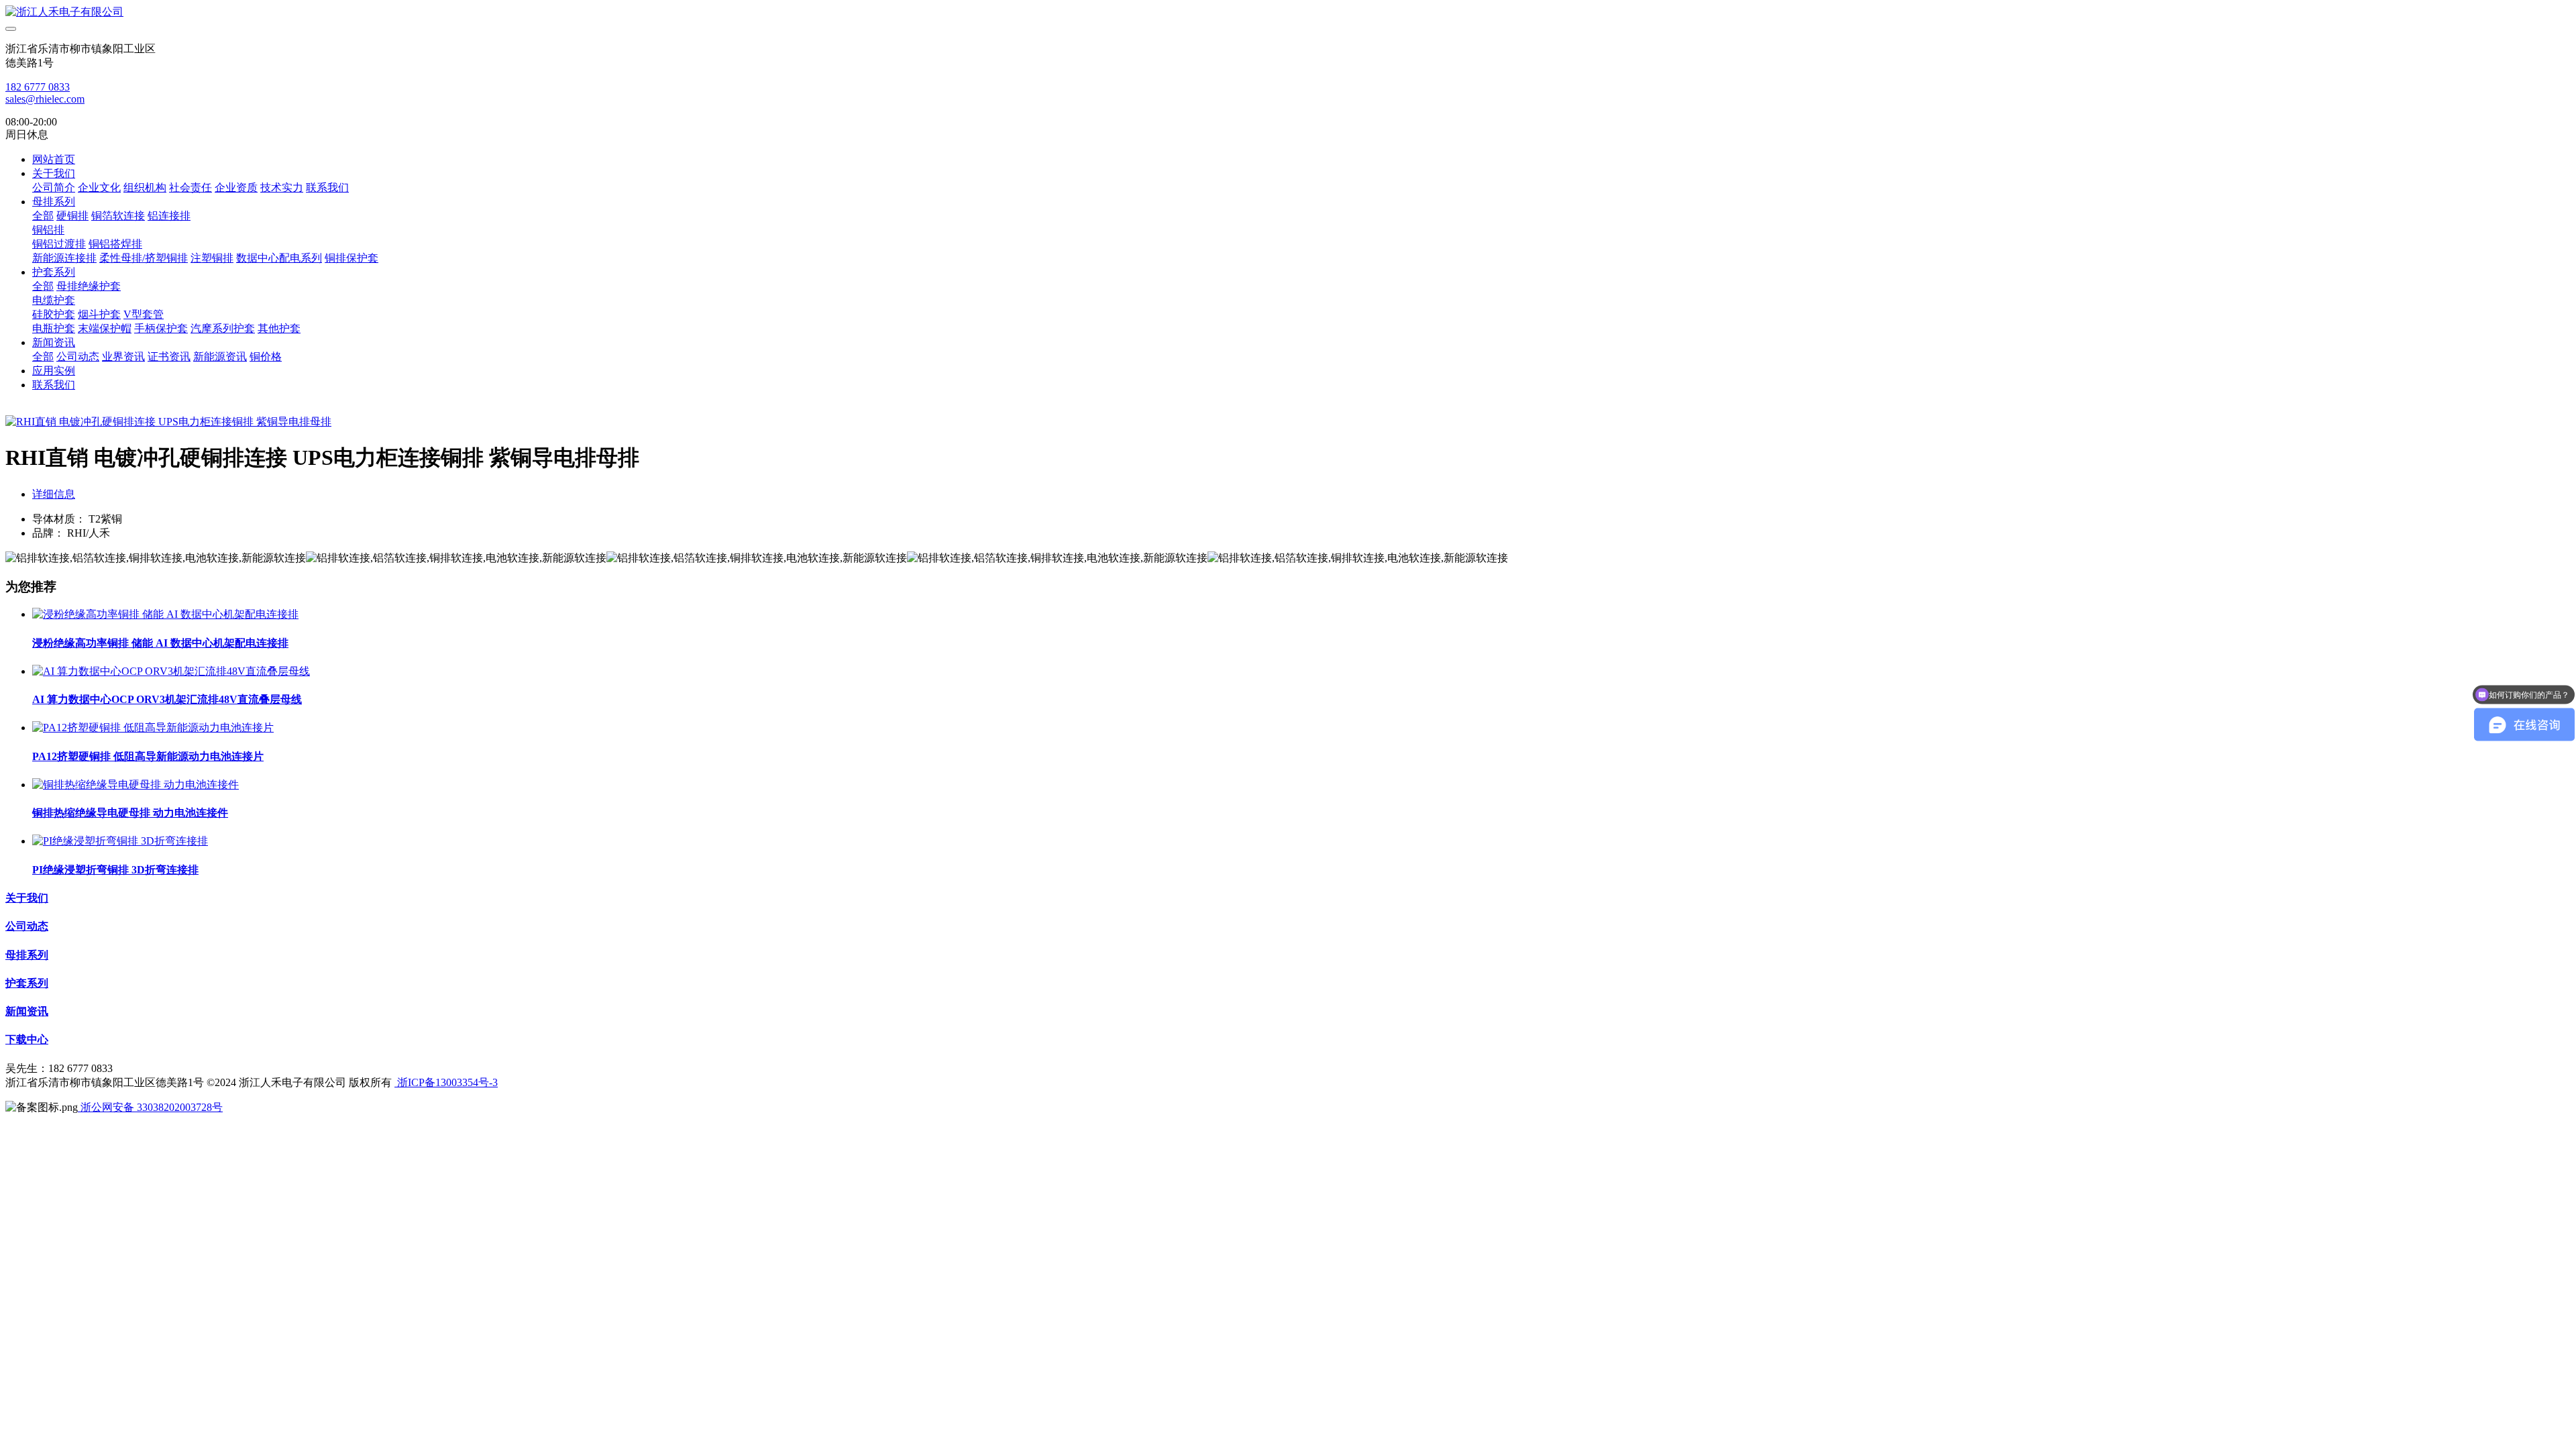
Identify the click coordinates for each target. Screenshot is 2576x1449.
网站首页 (54, 159)
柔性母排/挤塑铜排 (144, 258)
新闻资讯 (54, 342)
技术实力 (282, 187)
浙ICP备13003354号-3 (446, 1082)
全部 (43, 216)
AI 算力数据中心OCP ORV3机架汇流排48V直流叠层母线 (167, 699)
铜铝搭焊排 (115, 244)
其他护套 (279, 328)
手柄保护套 (161, 328)
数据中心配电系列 (279, 258)
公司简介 (54, 187)
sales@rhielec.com (45, 99)
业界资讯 (123, 357)
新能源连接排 (64, 258)
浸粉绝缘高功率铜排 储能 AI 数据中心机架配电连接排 (160, 643)
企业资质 (236, 187)
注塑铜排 (212, 258)
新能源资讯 (220, 357)
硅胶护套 (54, 314)
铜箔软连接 (118, 216)
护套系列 (54, 272)
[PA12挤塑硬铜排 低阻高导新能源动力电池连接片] (153, 728)
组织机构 (145, 187)
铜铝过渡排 (59, 244)
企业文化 (99, 187)
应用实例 (54, 371)
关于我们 (54, 173)
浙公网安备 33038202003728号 (150, 1107)
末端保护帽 (105, 328)
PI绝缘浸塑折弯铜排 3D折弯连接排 (115, 870)
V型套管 (144, 314)
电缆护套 (54, 300)
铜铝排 (48, 230)
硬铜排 (72, 216)
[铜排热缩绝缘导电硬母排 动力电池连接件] (136, 785)
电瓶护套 (54, 328)
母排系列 (54, 202)
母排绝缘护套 (89, 286)
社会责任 (191, 187)
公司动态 (78, 357)
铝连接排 (169, 216)
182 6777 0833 (38, 87)
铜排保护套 (352, 258)
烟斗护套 (99, 314)
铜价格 (266, 357)
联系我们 (327, 187)
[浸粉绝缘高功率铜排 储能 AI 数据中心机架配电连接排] (165, 614)
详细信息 (54, 494)
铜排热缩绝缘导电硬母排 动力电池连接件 (130, 813)
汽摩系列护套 (223, 328)
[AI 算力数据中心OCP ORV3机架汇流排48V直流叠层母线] (171, 671)
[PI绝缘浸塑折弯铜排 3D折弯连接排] (120, 841)
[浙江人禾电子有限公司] (1288, 12)
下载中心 (27, 1039)
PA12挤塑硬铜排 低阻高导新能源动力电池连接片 (148, 756)
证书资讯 (169, 357)
